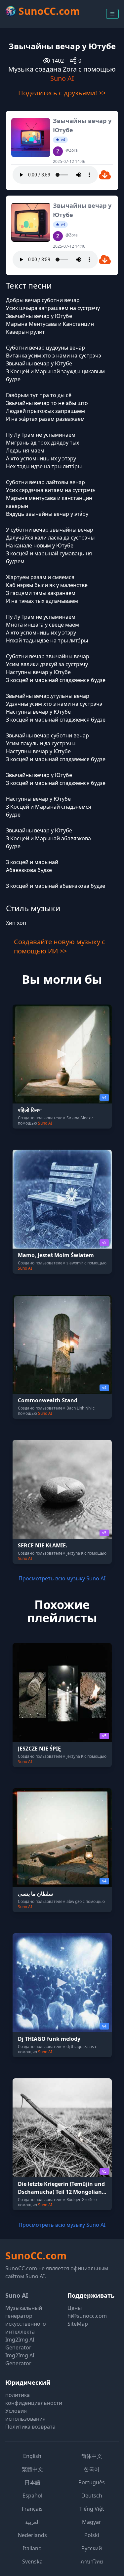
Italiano (32, 2548)
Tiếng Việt (92, 2509)
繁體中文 (32, 2469)
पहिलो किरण (30, 1110)
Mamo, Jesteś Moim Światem (56, 1255)
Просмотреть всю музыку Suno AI (62, 1578)
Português (92, 2482)
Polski (92, 2535)
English (32, 2456)
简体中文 (92, 2456)
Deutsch (92, 2496)
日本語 (32, 2482)
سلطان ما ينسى (35, 1894)
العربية (32, 2522)
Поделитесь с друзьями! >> (62, 93)
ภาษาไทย (92, 2561)
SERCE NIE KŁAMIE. (43, 1545)
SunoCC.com (36, 2256)
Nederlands (32, 2535)
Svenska (32, 2561)
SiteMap (78, 2324)
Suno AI (62, 78)
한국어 (92, 2469)
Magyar (92, 2522)
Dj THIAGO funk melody (49, 2039)
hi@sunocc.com (87, 2316)
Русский (92, 2548)
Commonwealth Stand (48, 1400)
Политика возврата (30, 2427)
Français (32, 2509)
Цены (75, 2308)
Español (32, 2496)
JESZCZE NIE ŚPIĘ (39, 1749)
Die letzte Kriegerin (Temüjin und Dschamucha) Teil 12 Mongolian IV (61, 2192)
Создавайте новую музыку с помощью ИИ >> (60, 946)
